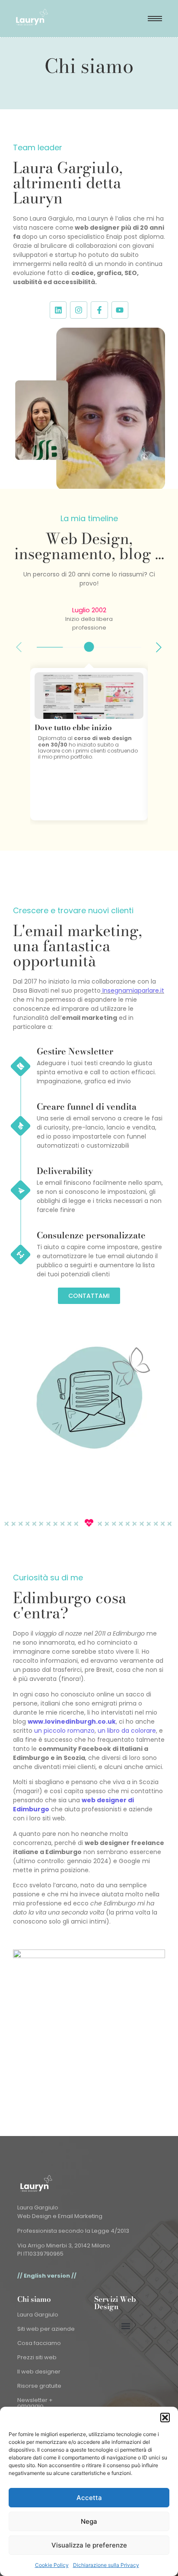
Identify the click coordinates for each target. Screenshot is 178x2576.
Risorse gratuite (39, 2386)
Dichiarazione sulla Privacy (106, 2565)
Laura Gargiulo (38, 2315)
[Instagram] (79, 310)
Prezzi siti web (37, 2357)
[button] (165, 2418)
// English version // (47, 2276)
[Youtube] (120, 310)
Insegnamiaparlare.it (133, 991)
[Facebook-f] (99, 310)
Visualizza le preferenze (89, 2545)
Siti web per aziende (46, 2329)
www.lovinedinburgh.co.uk (72, 1722)
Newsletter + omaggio (35, 2403)
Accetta (89, 2498)
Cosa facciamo (39, 2343)
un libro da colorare (127, 1731)
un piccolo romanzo (64, 1731)
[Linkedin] (58, 310)
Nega (89, 2521)
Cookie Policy (52, 2565)
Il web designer (39, 2372)
